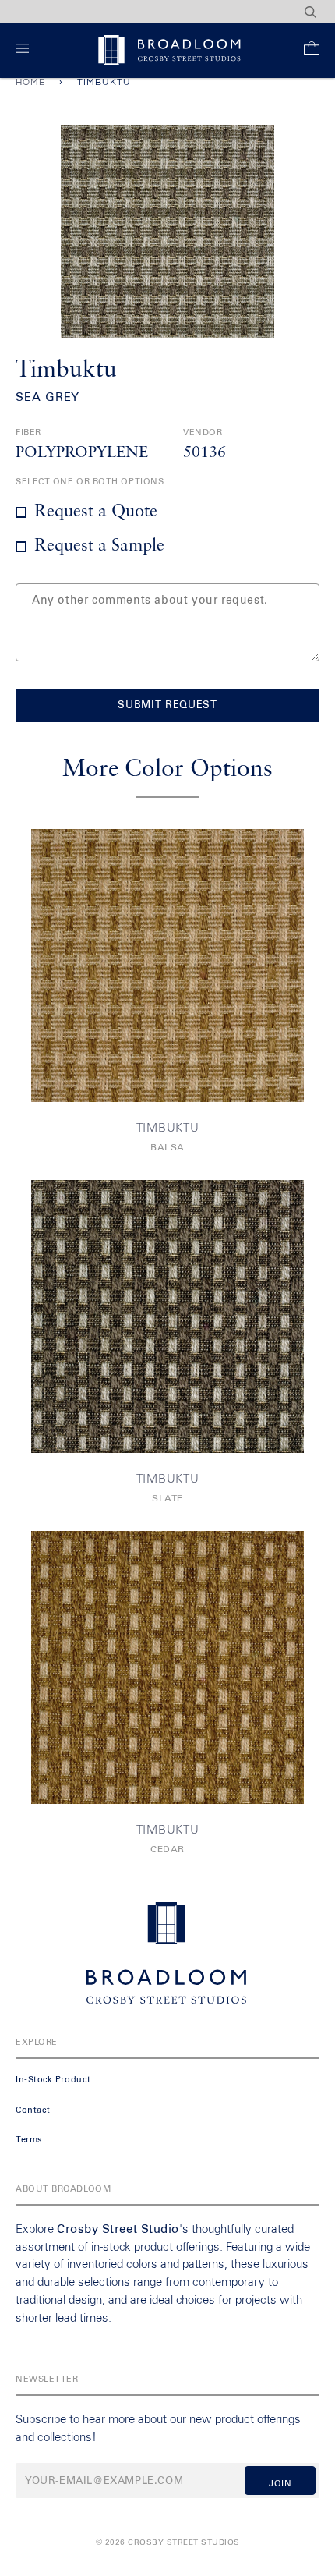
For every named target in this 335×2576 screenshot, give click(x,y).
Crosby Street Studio (118, 2229)
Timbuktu (168, 1128)
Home (30, 82)
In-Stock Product (53, 2080)
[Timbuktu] (167, 966)
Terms (29, 2140)
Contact (33, 2110)
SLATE (167, 1499)
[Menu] (25, 51)
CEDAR (167, 1850)
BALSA (167, 1148)
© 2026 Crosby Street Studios (168, 2542)
